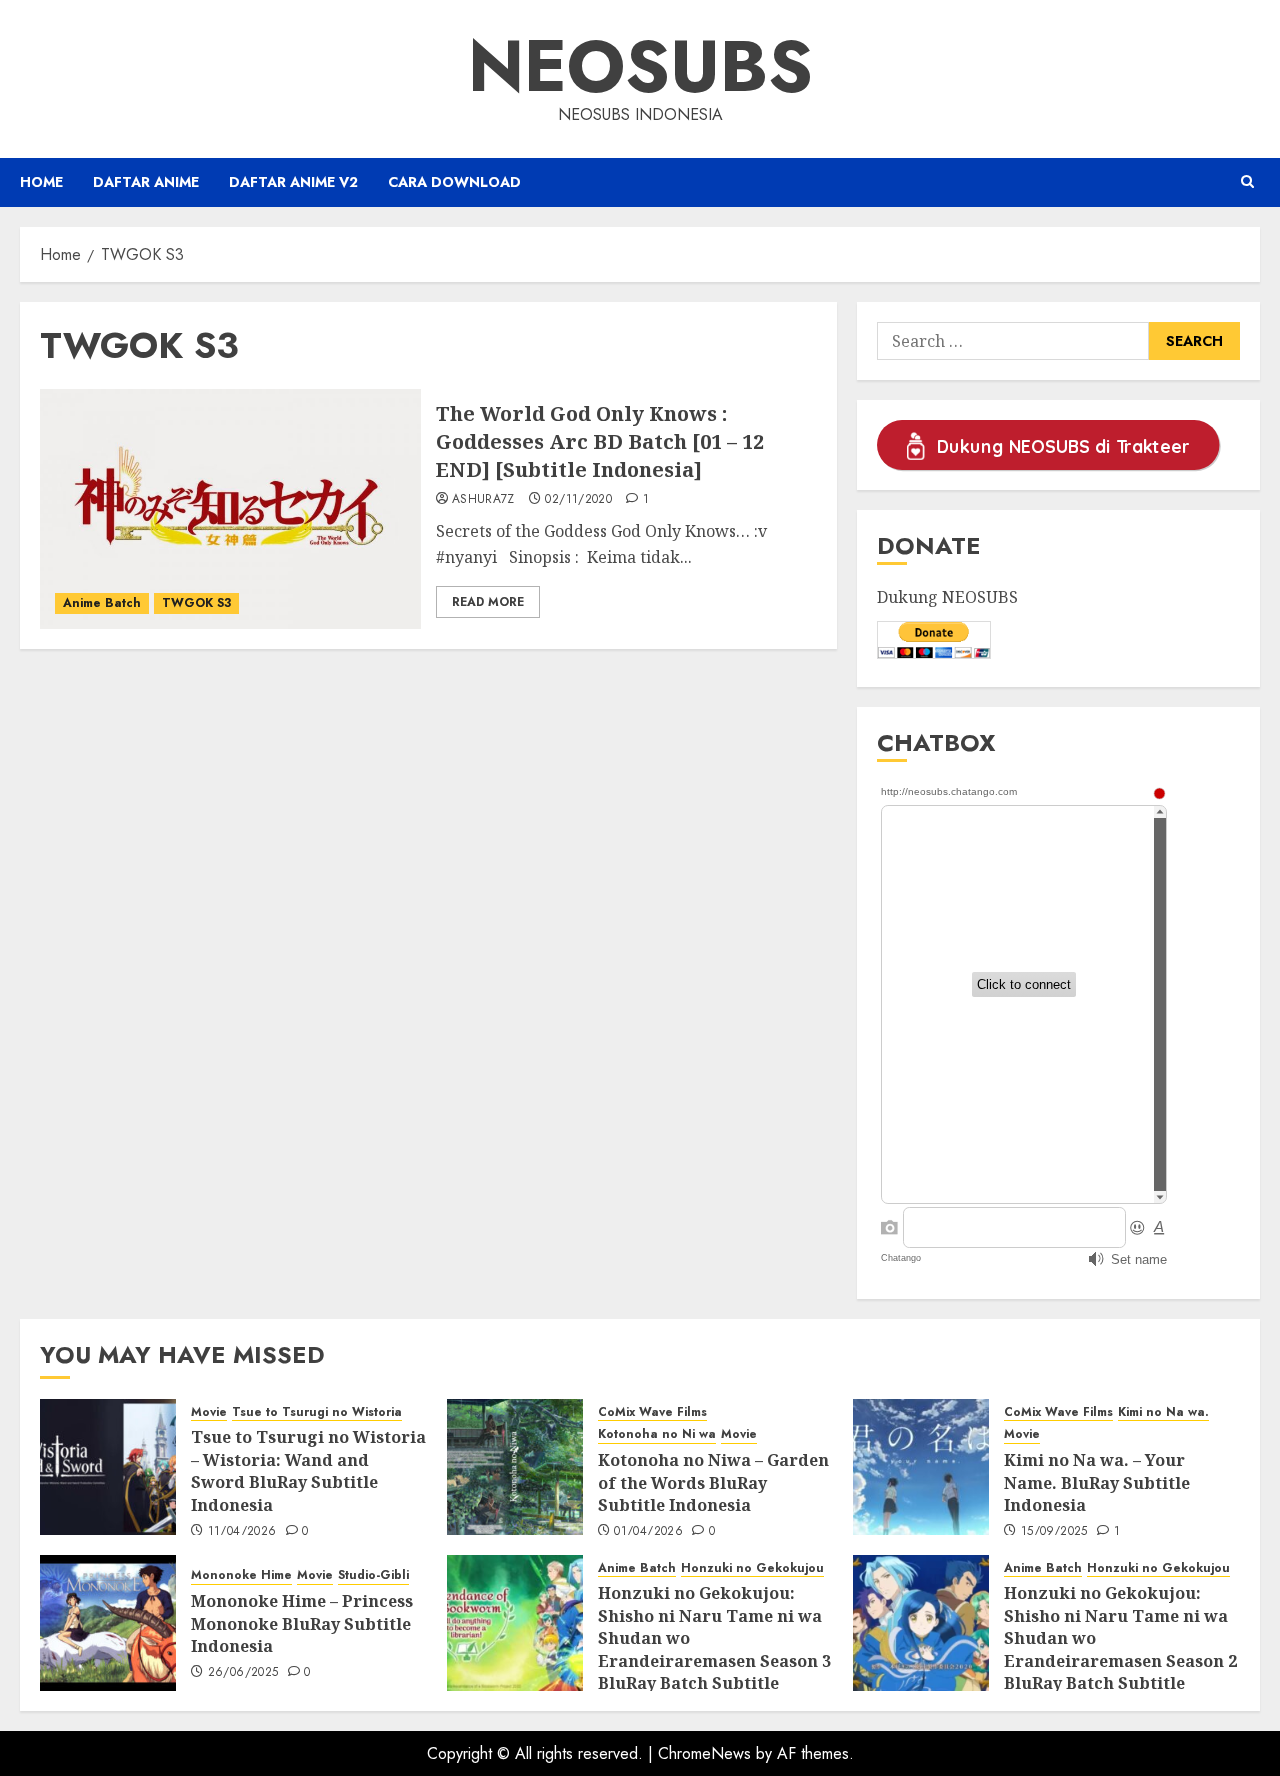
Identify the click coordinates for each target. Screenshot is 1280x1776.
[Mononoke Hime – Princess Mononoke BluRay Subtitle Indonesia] (108, 1623)
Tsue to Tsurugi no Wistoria (317, 1412)
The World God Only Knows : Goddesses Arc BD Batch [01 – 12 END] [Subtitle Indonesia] (600, 441)
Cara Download (454, 182)
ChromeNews (704, 1753)
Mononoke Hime (241, 1575)
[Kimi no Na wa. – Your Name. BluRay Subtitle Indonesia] (921, 1467)
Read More (488, 602)
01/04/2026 (648, 1532)
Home (41, 182)
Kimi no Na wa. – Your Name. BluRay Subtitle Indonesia (1097, 1482)
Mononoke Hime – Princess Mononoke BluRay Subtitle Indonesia (302, 1623)
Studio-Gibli (373, 1575)
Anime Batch (102, 603)
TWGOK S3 (196, 603)
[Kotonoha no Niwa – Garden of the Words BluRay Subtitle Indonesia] (515, 1467)
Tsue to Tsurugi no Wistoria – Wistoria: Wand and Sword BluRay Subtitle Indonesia (308, 1470)
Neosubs (640, 66)
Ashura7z (483, 500)
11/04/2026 (242, 1532)
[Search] (1247, 182)
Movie (209, 1412)
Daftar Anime (146, 182)
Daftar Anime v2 (293, 182)
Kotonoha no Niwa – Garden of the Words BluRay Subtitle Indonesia (713, 1482)
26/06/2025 (243, 1673)
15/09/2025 (1054, 1532)
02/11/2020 (578, 500)
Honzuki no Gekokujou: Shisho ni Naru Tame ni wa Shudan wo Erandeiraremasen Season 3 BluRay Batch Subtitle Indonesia (714, 1649)
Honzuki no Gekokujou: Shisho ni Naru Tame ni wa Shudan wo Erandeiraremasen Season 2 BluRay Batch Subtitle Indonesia (1120, 1649)
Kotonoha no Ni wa (657, 1434)
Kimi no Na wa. (1163, 1412)
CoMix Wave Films (652, 1412)
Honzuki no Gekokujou (752, 1568)
